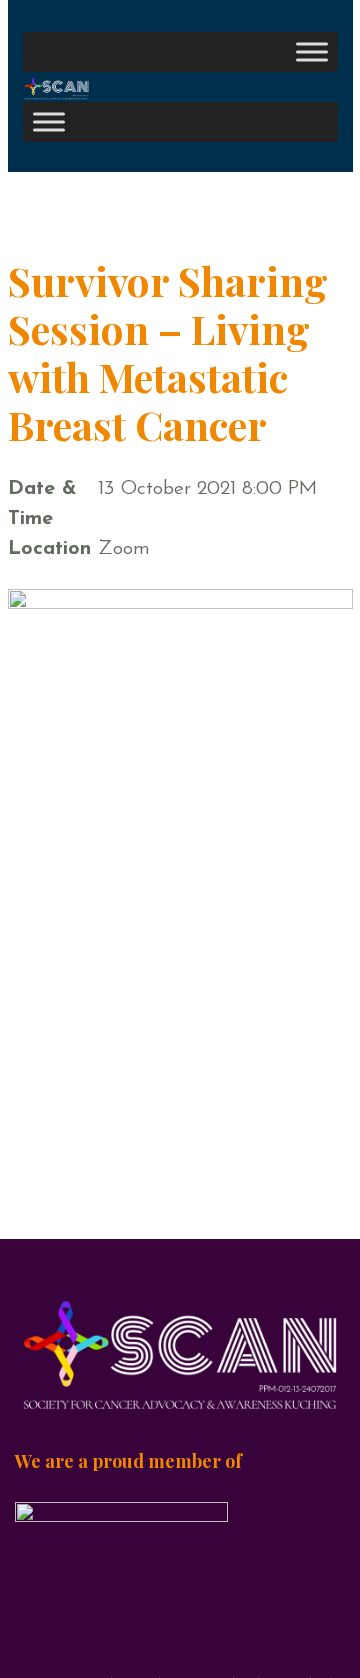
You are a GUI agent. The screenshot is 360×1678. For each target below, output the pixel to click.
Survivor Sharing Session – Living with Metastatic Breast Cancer (168, 352)
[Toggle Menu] (312, 51)
